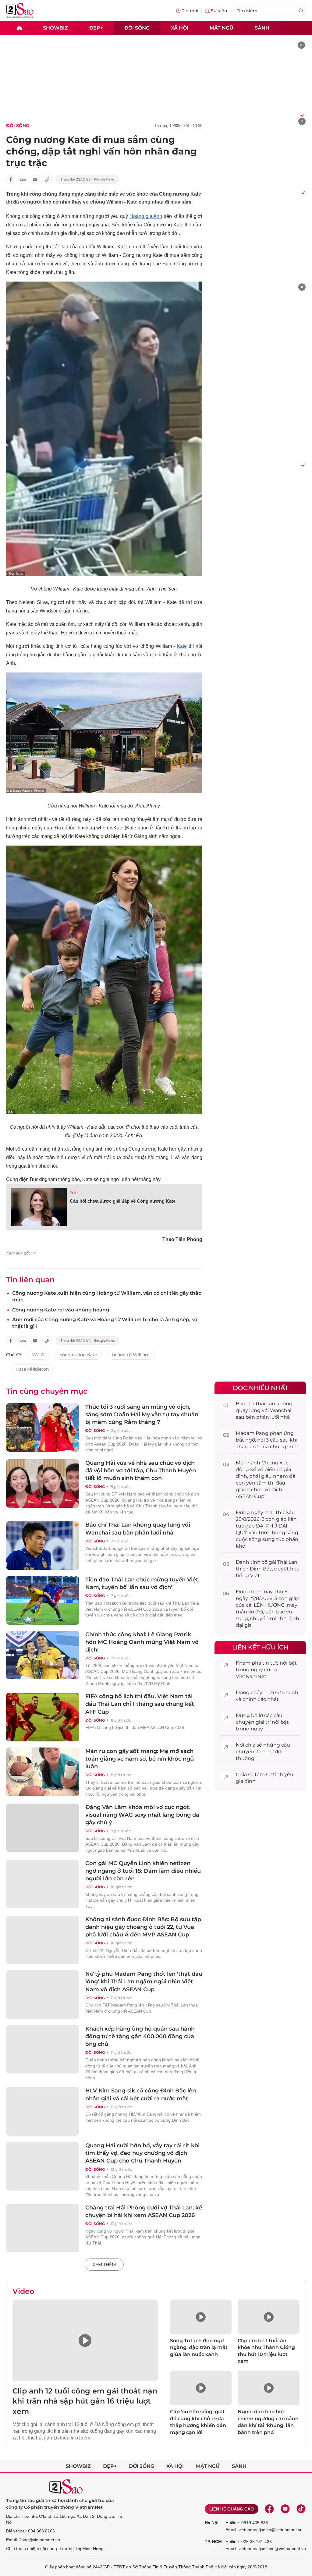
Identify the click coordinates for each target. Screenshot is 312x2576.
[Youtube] (285, 2509)
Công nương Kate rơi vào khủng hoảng (61, 1310)
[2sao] (19, 28)
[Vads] (301, 115)
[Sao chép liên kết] (47, 179)
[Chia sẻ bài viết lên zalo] (23, 179)
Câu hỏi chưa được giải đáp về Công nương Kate (123, 1201)
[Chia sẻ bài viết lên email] (35, 179)
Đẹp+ (96, 28)
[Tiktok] (301, 2509)
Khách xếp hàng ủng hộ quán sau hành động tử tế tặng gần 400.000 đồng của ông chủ (140, 2036)
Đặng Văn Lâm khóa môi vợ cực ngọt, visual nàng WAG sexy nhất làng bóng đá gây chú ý (142, 1815)
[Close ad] (301, 45)
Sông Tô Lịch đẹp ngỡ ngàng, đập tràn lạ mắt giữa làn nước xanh (199, 2347)
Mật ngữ (222, 28)
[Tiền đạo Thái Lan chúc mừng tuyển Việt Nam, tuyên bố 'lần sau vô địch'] (43, 1600)
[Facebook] (269, 2509)
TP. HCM (213, 2542)
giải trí (263, 1722)
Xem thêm (104, 2265)
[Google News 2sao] (88, 179)
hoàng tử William (131, 1355)
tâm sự (265, 1752)
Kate (182, 646)
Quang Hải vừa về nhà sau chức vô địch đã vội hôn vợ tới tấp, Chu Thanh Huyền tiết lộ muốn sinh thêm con (141, 1471)
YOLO (38, 1355)
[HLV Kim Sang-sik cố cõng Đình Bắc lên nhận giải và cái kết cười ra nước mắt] (43, 2111)
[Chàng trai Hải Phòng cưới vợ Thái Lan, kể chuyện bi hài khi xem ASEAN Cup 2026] (43, 2228)
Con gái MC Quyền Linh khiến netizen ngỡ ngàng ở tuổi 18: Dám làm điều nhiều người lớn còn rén (143, 1871)
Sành (262, 28)
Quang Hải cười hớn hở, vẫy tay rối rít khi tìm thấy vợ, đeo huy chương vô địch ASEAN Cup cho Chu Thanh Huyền (142, 2153)
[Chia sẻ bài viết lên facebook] (11, 179)
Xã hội (180, 28)
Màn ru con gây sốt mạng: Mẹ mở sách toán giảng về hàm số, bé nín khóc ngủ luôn (140, 1759)
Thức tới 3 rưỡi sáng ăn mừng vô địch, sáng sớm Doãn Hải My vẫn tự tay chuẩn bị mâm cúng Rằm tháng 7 (142, 1414)
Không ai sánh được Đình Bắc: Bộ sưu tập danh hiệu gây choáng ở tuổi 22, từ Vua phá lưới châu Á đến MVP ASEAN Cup (143, 1927)
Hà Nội (212, 2523)
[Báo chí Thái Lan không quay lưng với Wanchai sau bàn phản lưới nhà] (43, 1545)
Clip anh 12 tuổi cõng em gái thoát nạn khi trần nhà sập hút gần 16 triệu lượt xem (85, 2401)
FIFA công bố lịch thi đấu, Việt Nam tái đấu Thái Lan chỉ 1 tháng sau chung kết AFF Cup (140, 1704)
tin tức (270, 1663)
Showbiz (55, 28)
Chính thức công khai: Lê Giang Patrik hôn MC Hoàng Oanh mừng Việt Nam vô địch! (142, 1642)
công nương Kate (78, 1355)
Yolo (74, 1193)
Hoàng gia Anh (146, 216)
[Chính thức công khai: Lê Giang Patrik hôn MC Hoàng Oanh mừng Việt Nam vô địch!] (43, 1655)
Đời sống (137, 28)
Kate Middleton (32, 1369)
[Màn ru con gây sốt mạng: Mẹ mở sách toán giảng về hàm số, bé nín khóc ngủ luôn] (43, 1772)
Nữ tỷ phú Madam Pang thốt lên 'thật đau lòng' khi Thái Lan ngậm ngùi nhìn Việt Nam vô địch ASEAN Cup (144, 1982)
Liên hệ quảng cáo (232, 2509)
